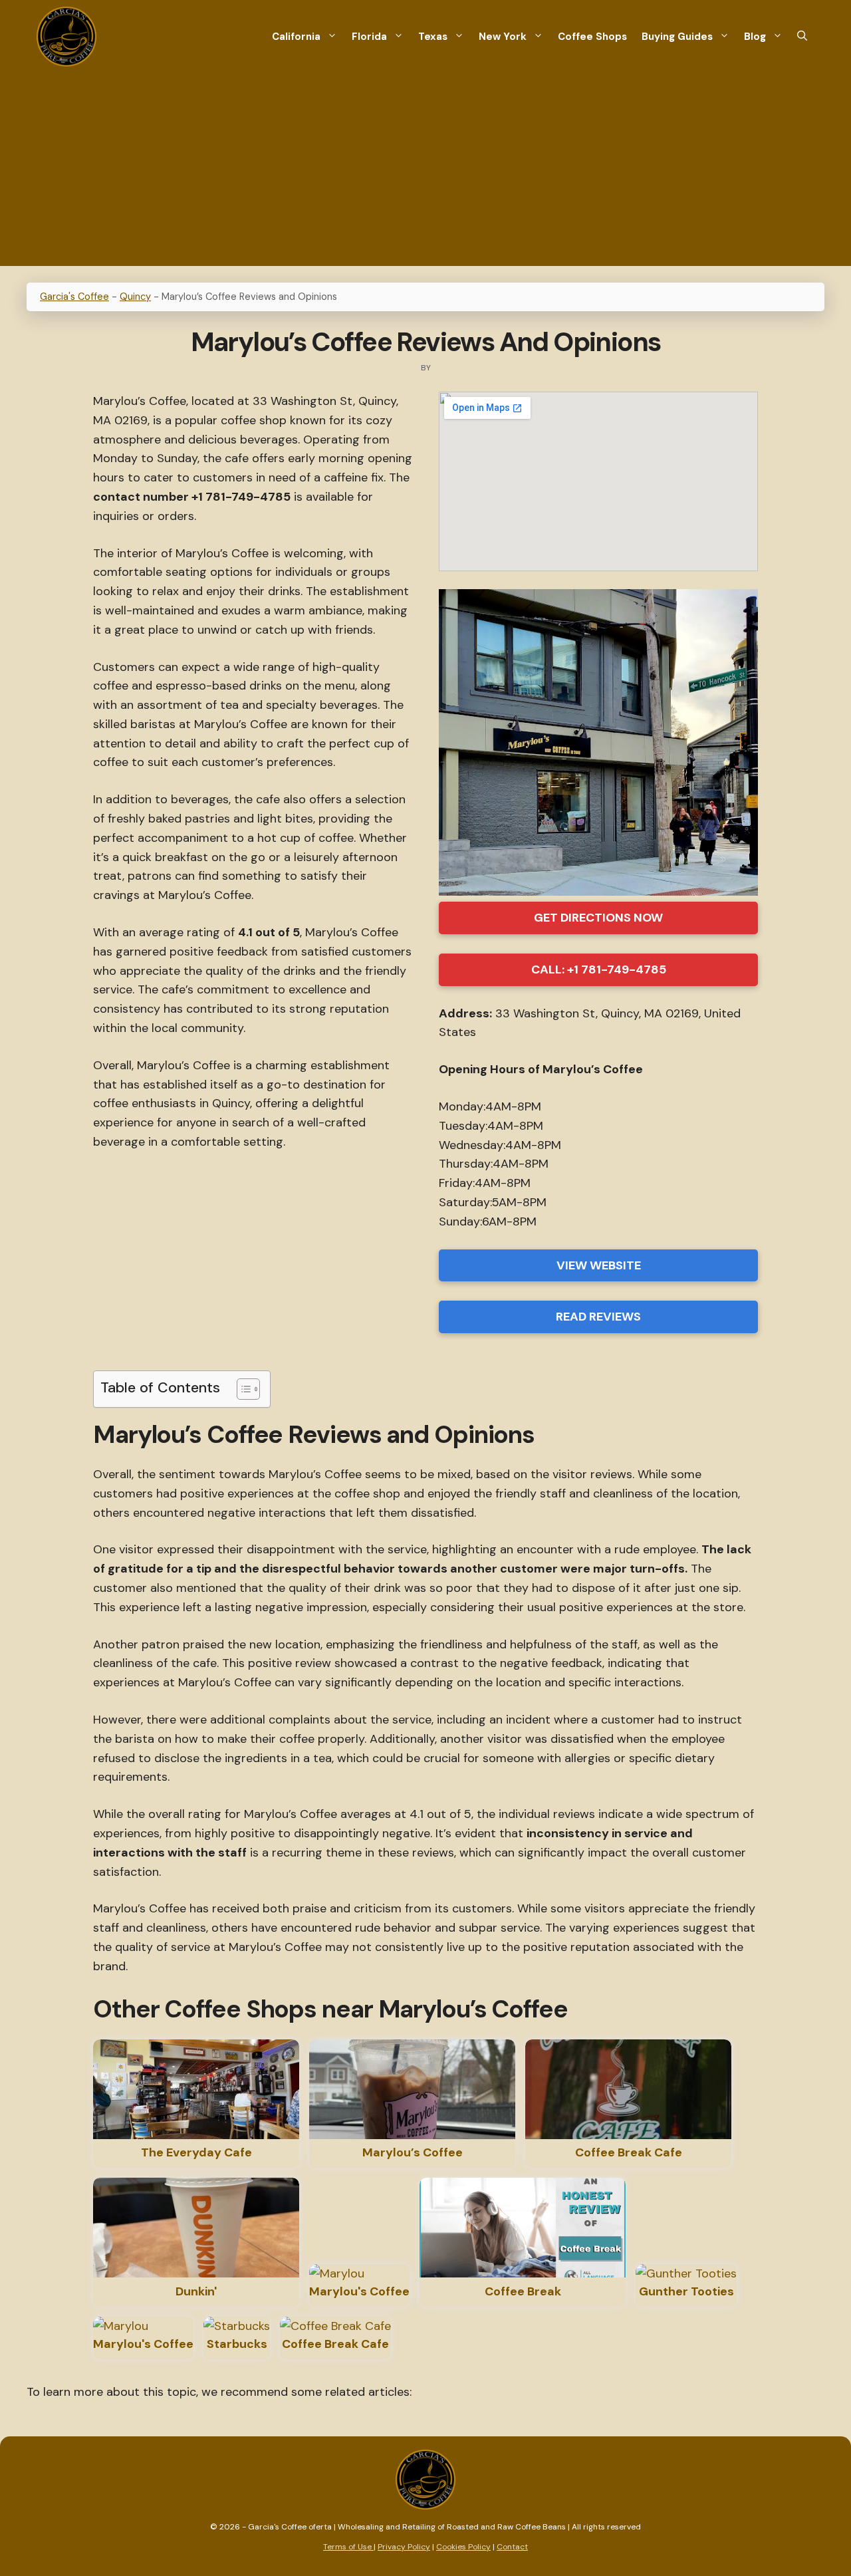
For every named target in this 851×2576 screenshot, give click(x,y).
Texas (433, 37)
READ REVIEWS (598, 1317)
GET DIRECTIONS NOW (598, 918)
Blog (755, 37)
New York (503, 37)
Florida (369, 37)
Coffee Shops (592, 37)
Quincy (135, 297)
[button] (802, 37)
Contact (512, 2547)
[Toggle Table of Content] (242, 1389)
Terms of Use (348, 2547)
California (296, 37)
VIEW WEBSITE (599, 1265)
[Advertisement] (425, 173)
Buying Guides (677, 37)
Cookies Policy (463, 2547)
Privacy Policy (404, 2547)
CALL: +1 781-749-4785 (599, 969)
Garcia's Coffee (74, 297)
